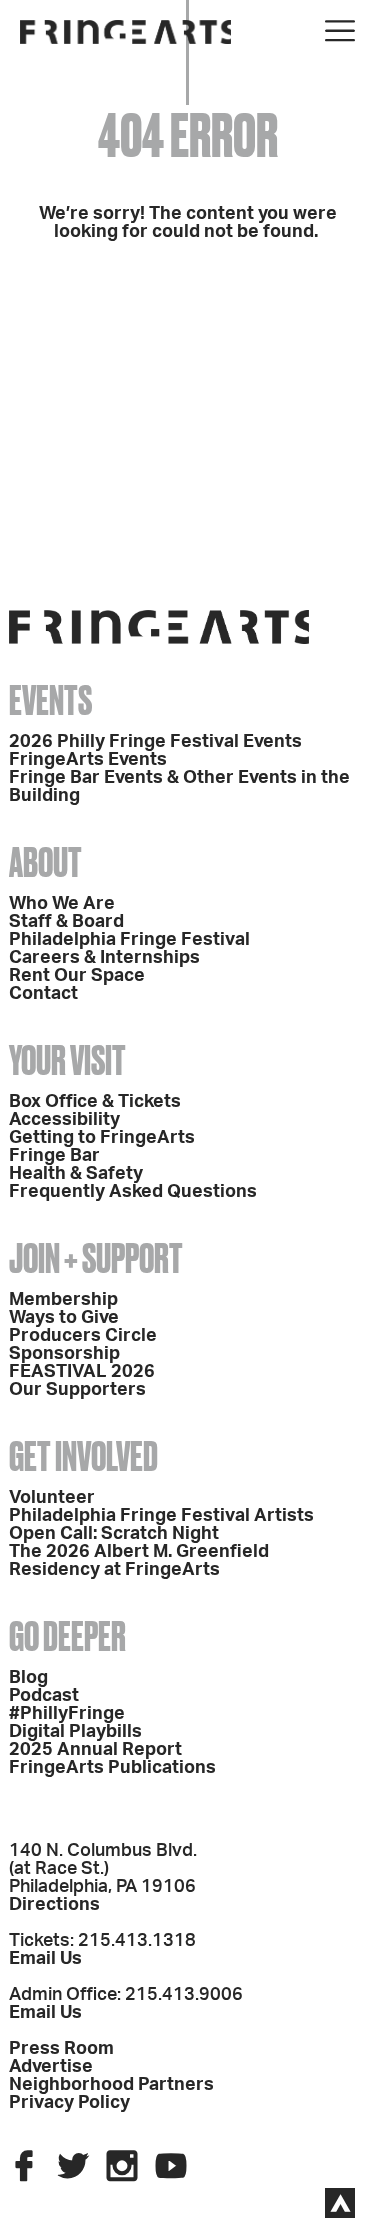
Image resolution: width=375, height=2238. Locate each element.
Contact (43, 994)
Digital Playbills (75, 1732)
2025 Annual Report (95, 1750)
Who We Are (62, 904)
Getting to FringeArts (102, 1138)
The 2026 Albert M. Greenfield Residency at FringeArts (139, 1561)
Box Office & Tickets (95, 1102)
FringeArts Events (88, 760)
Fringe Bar (54, 1156)
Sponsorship (64, 1354)
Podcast (44, 1696)
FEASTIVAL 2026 (82, 1372)
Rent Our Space (77, 976)
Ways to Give (64, 1318)
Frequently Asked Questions (133, 1192)
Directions (54, 1905)
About (45, 862)
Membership (63, 1300)
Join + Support (96, 1258)
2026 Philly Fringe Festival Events (155, 742)
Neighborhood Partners (111, 2085)
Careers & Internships (104, 958)
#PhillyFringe (67, 1714)
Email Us (45, 1959)
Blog (28, 1678)
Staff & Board (66, 922)
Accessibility (64, 1120)
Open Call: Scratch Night (114, 1534)
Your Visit (67, 1060)
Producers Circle (83, 1336)
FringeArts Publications (112, 1768)
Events (50, 700)
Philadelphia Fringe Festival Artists (161, 1516)
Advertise (51, 2067)
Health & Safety (76, 1174)
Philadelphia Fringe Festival (129, 940)
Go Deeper (67, 1636)
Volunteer (52, 1498)
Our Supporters (77, 1390)
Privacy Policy (69, 2103)
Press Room (61, 2049)
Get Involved (83, 1456)
